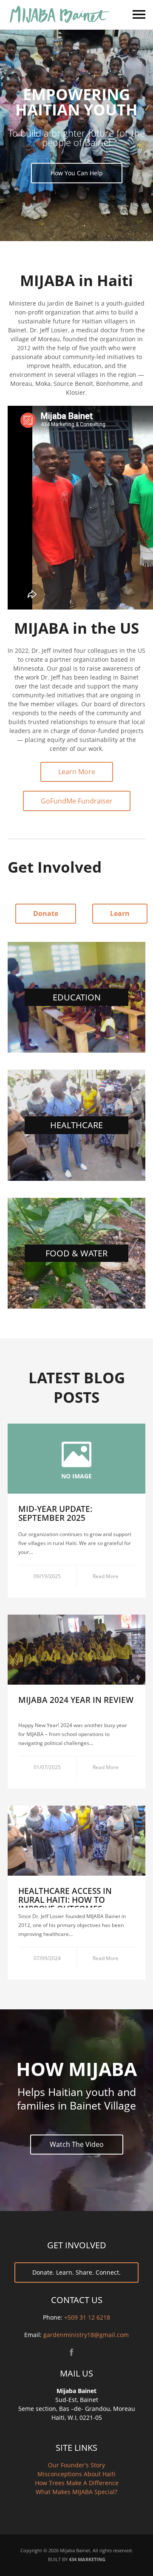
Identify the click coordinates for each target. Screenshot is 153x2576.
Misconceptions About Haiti (76, 2474)
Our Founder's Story (76, 2465)
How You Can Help (77, 173)
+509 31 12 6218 (87, 2317)
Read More (106, 1576)
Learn (120, 913)
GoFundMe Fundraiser (77, 801)
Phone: (54, 2317)
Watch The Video (77, 2144)
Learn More (77, 772)
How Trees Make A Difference (77, 2483)
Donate (46, 913)
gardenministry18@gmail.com (86, 2335)
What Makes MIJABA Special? (76, 2492)
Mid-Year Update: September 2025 (55, 1513)
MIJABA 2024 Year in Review (76, 1700)
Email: (34, 2335)
